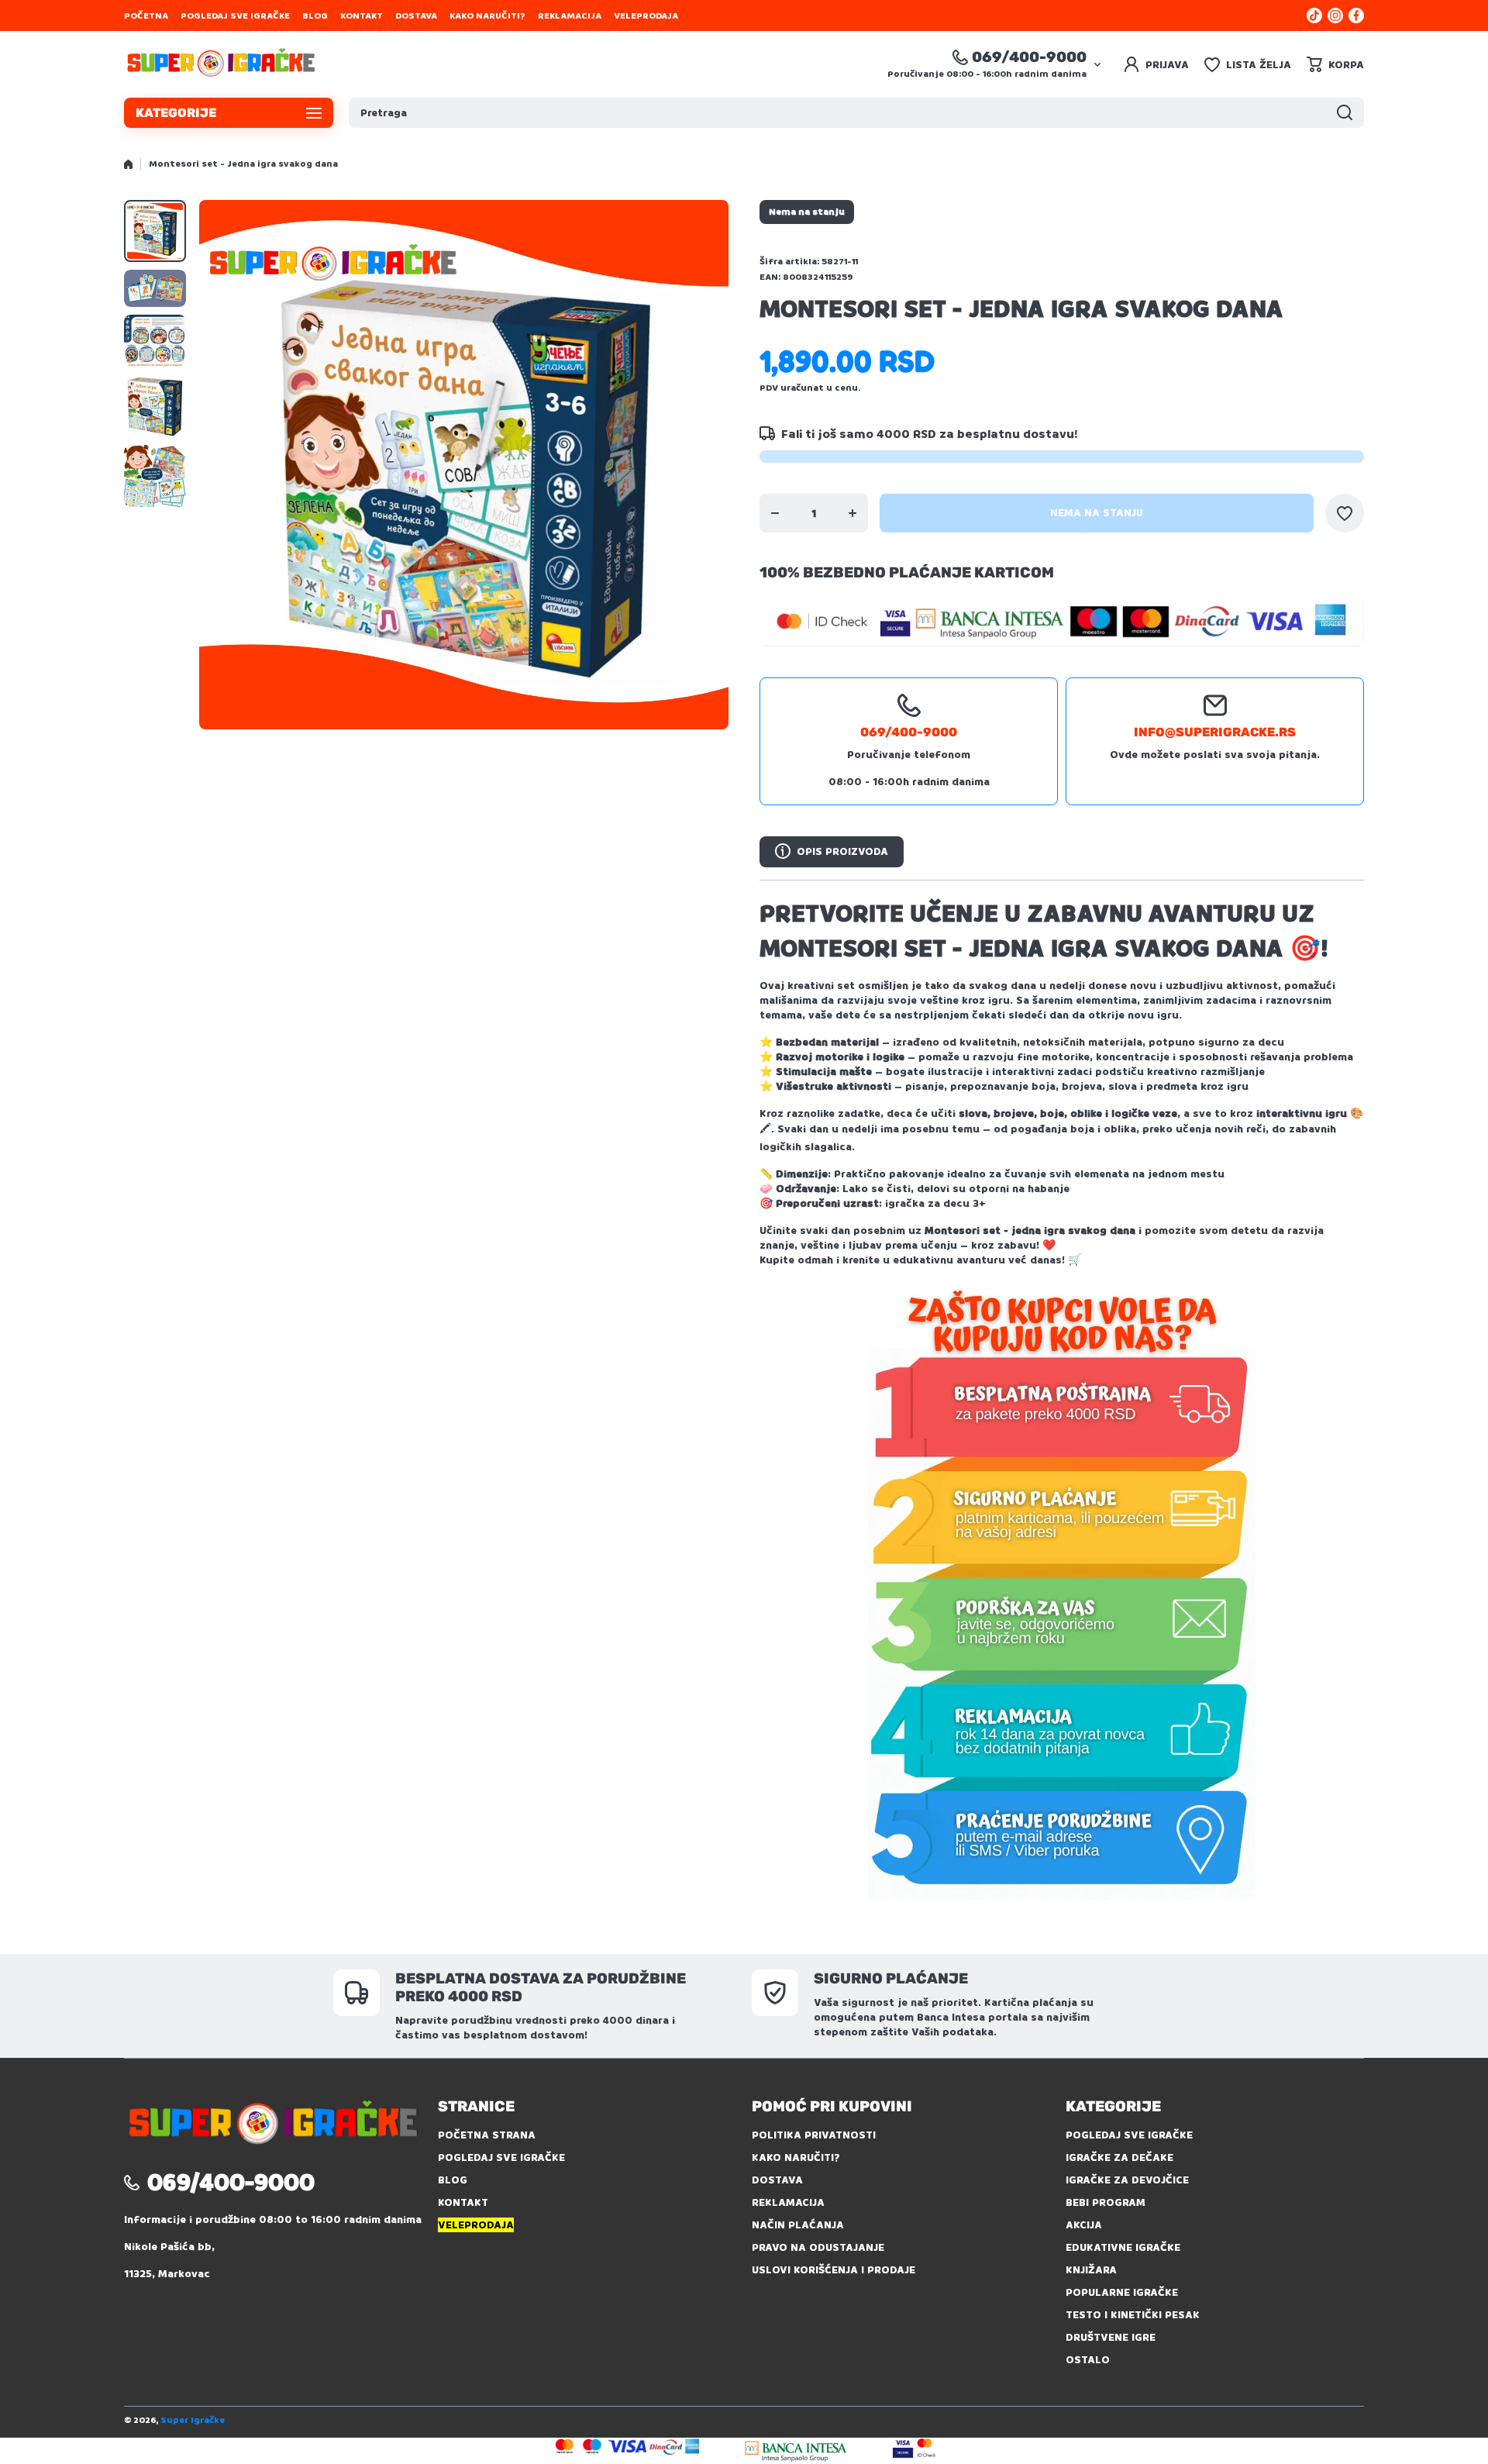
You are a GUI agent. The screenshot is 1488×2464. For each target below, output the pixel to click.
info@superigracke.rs (1215, 732)
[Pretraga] (1345, 113)
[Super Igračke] (221, 64)
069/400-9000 (1029, 57)
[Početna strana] (128, 164)
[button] (1335, 64)
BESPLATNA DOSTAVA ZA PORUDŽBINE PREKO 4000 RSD (541, 1987)
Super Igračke (193, 2420)
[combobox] (856, 113)
